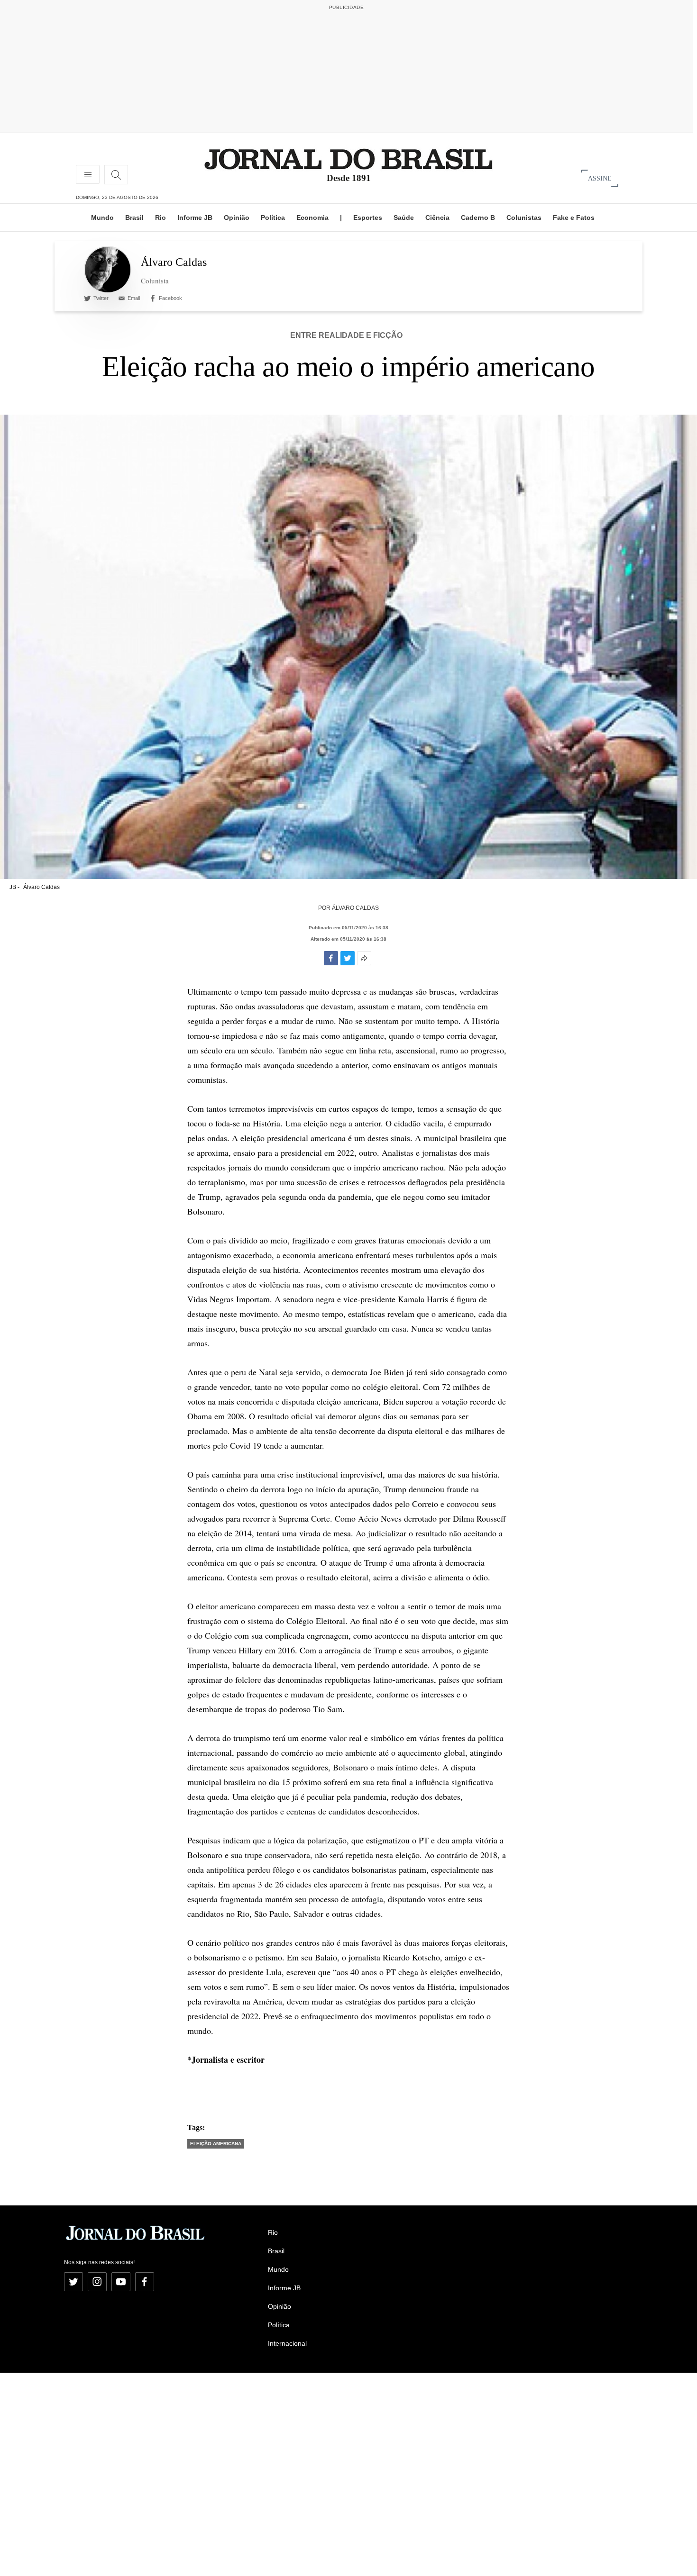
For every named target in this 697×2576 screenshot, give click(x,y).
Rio (160, 218)
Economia (312, 218)
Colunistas (524, 218)
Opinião (237, 218)
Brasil (134, 218)
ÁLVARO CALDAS (355, 908)
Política (273, 218)
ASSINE (600, 178)
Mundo (102, 218)
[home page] (348, 159)
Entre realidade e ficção (346, 335)
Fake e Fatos (574, 218)
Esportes (368, 218)
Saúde (404, 218)
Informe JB (195, 218)
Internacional (287, 2343)
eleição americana (216, 2144)
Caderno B (478, 218)
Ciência (437, 218)
